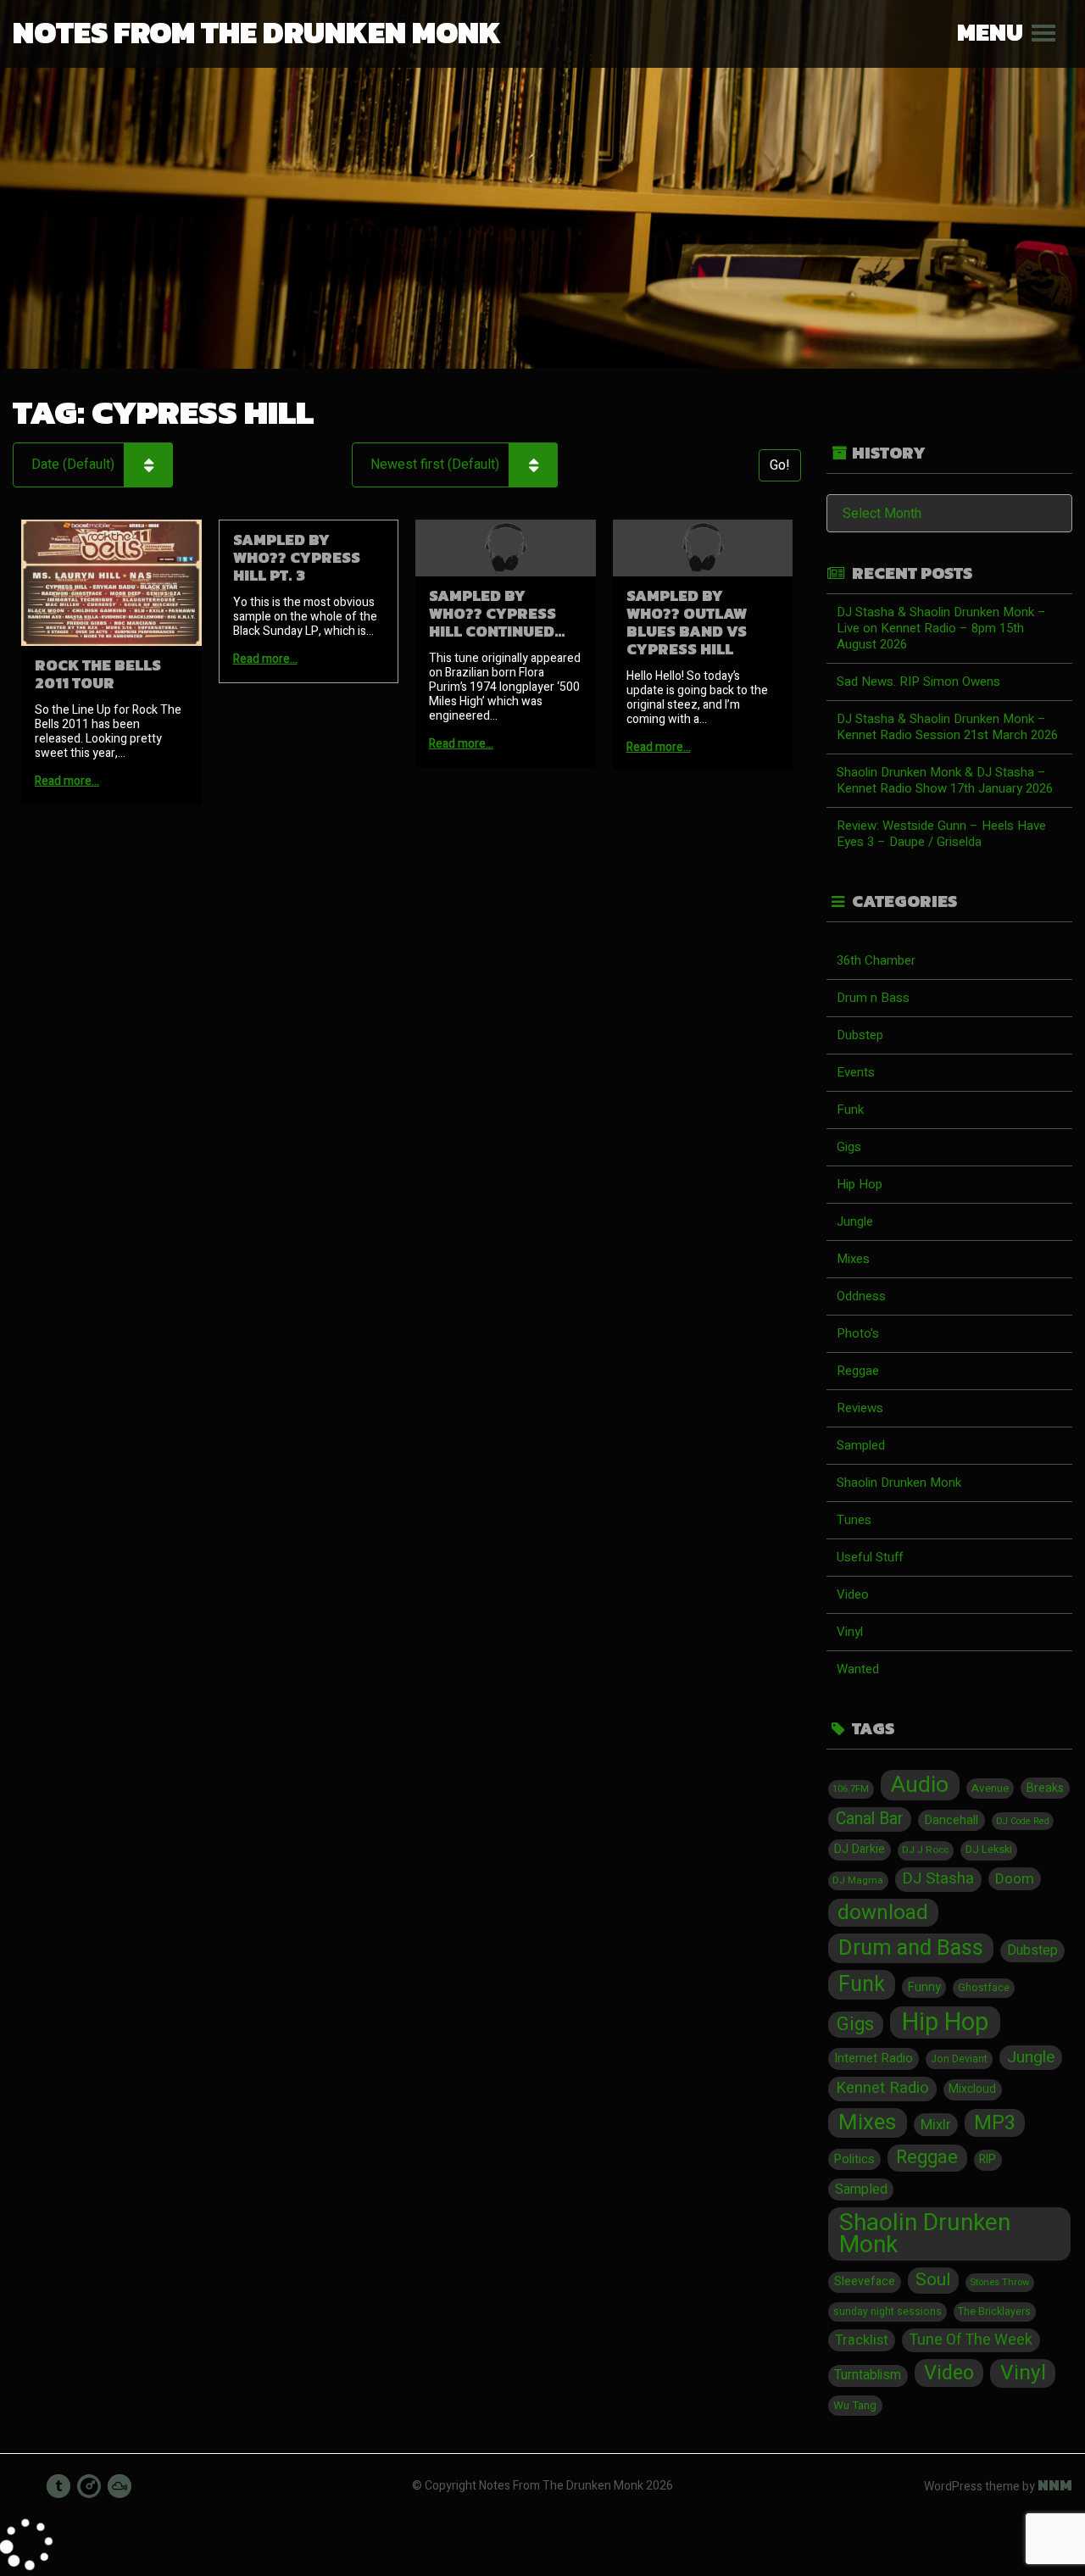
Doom (1015, 1879)
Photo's (858, 1333)
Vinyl (850, 1632)
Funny (924, 1987)
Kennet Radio (882, 2088)
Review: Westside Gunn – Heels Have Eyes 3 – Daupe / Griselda (941, 834)
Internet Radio (874, 2058)
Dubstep (860, 1035)
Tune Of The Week (971, 2340)
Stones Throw (999, 2282)
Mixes (853, 1259)
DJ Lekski (989, 1850)
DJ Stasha (938, 1879)
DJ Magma (858, 1881)
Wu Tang (855, 2406)
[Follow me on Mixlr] (89, 2486)
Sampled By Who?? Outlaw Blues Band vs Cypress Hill (687, 622)
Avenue (990, 1789)
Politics (854, 2159)
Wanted (858, 1669)
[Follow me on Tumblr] (58, 2486)
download (883, 1913)
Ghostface (984, 1988)
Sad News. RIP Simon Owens (918, 682)
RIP (988, 2160)
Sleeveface (865, 2281)
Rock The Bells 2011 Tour (98, 674)
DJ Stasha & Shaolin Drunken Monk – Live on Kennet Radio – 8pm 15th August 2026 (941, 628)
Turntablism (868, 2376)
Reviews (860, 1408)
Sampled (861, 1445)
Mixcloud (972, 2089)
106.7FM (851, 1789)
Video (853, 1594)
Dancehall (951, 1820)
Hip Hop (860, 1184)
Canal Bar (870, 1819)
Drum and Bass (911, 1948)
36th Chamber (876, 960)
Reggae (858, 1371)
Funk (850, 1110)
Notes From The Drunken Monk (257, 32)
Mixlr (936, 2125)
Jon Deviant (959, 2059)
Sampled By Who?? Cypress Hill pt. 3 (297, 557)
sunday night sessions (887, 2312)
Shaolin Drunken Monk (899, 1483)
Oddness (861, 1296)
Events (856, 1072)
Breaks (1045, 1788)
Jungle (855, 1221)
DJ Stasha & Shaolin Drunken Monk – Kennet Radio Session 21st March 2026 (947, 727)
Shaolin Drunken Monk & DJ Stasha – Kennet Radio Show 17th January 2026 (945, 780)
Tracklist (862, 2340)
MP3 (995, 2123)
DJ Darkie (860, 1849)
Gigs (849, 1147)
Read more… (67, 781)
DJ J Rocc (925, 1850)
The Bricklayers (994, 2312)
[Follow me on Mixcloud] (120, 2486)
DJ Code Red (1023, 1821)
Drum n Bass (873, 998)
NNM (1055, 2485)
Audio (920, 1785)
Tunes (854, 1520)
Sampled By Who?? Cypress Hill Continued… (497, 613)
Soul (933, 2280)
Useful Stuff (870, 1557)
